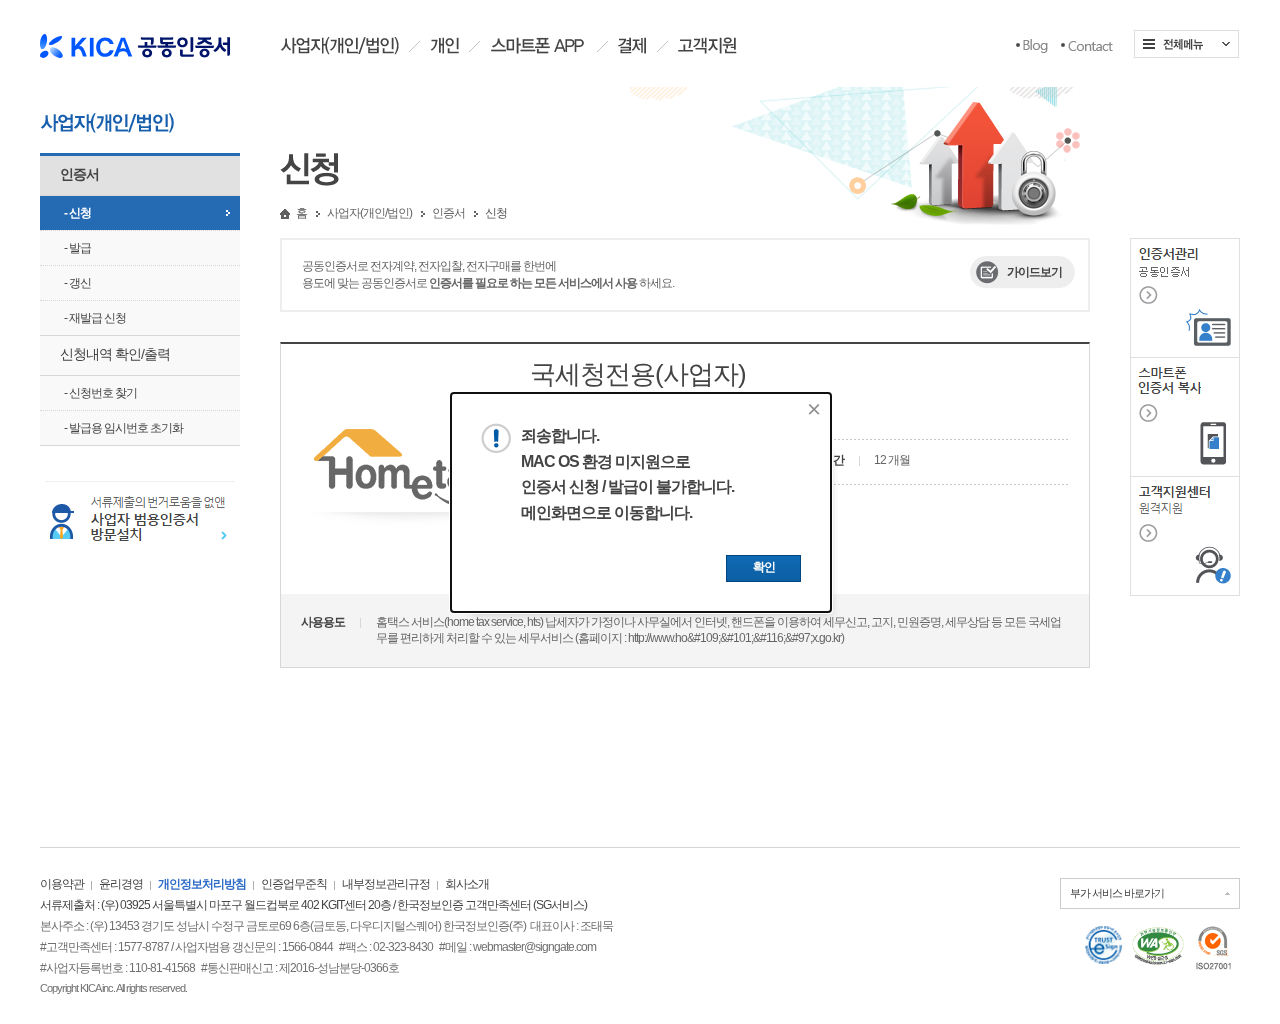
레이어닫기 (814, 409)
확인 (764, 567)
